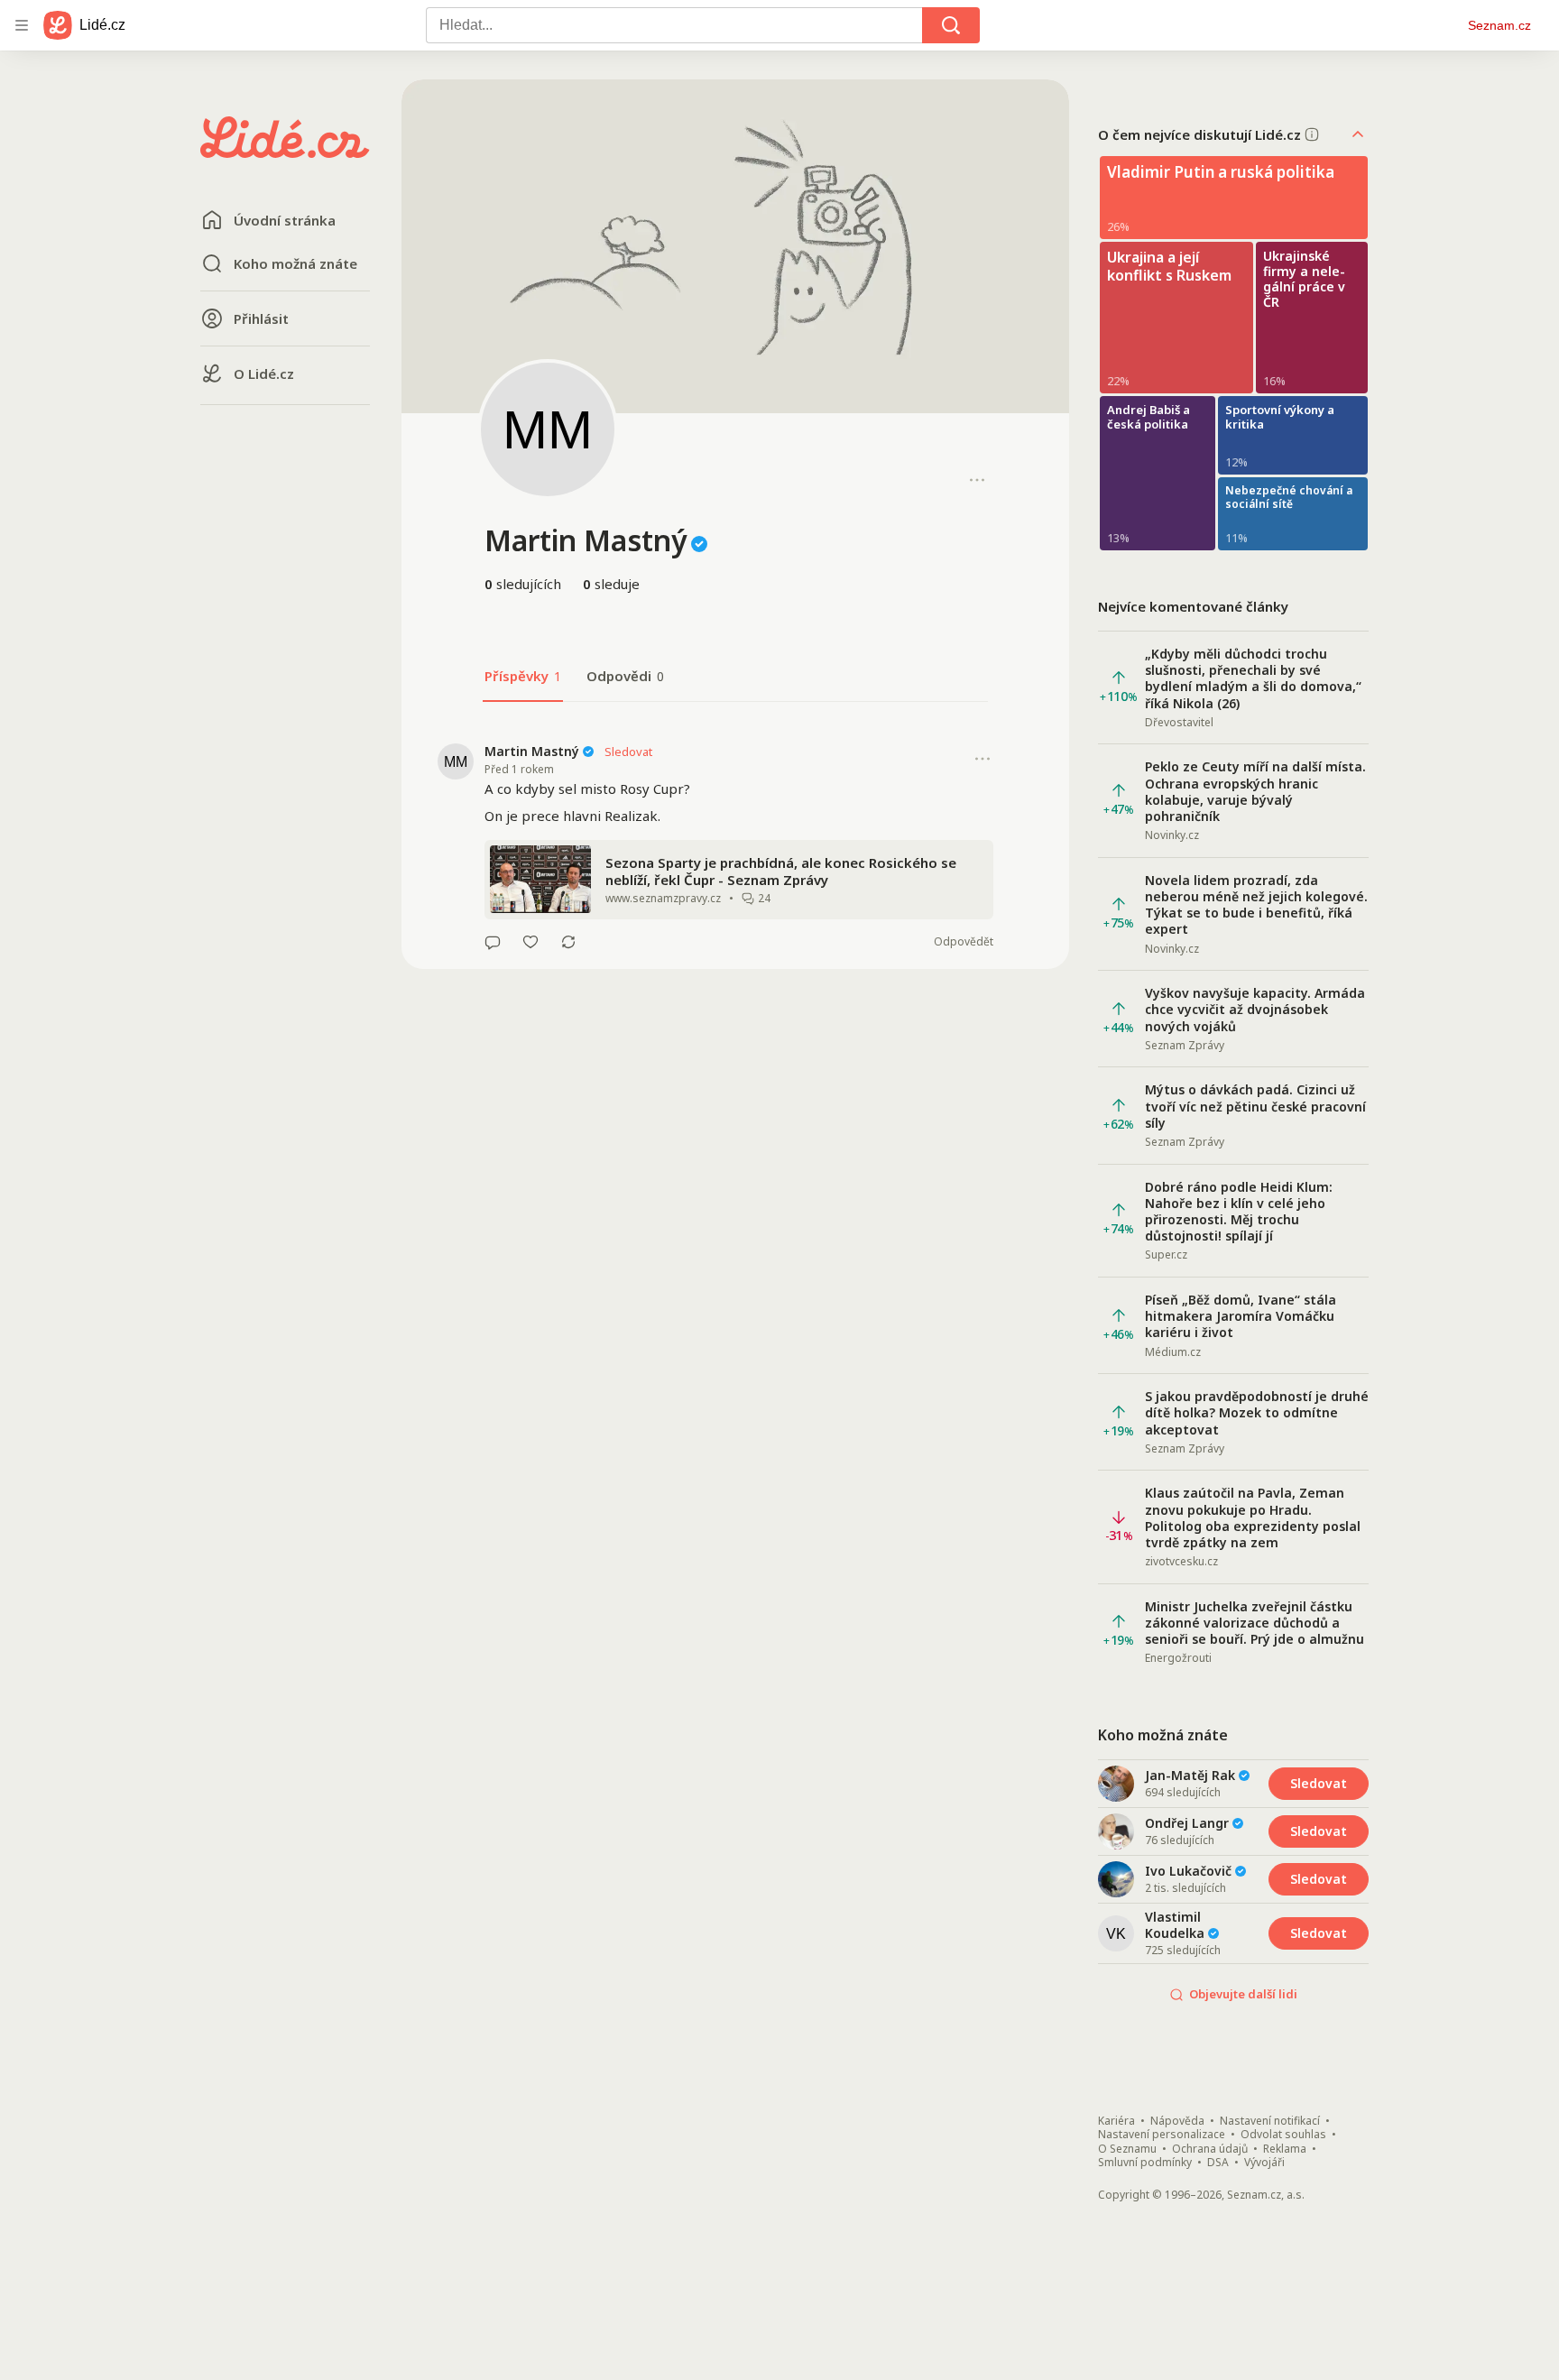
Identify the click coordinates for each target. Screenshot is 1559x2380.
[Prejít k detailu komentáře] (493, 942)
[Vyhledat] (951, 25)
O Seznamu (1127, 2149)
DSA (1218, 2163)
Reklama (1285, 2149)
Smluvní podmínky (1145, 2163)
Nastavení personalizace (1162, 2135)
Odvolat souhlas (1283, 2135)
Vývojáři (1264, 2163)
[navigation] (22, 25)
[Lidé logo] (285, 152)
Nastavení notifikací (1270, 2121)
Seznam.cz (1499, 25)
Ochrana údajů (1210, 2149)
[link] (735, 846)
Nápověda (1177, 2121)
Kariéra (1116, 2121)
